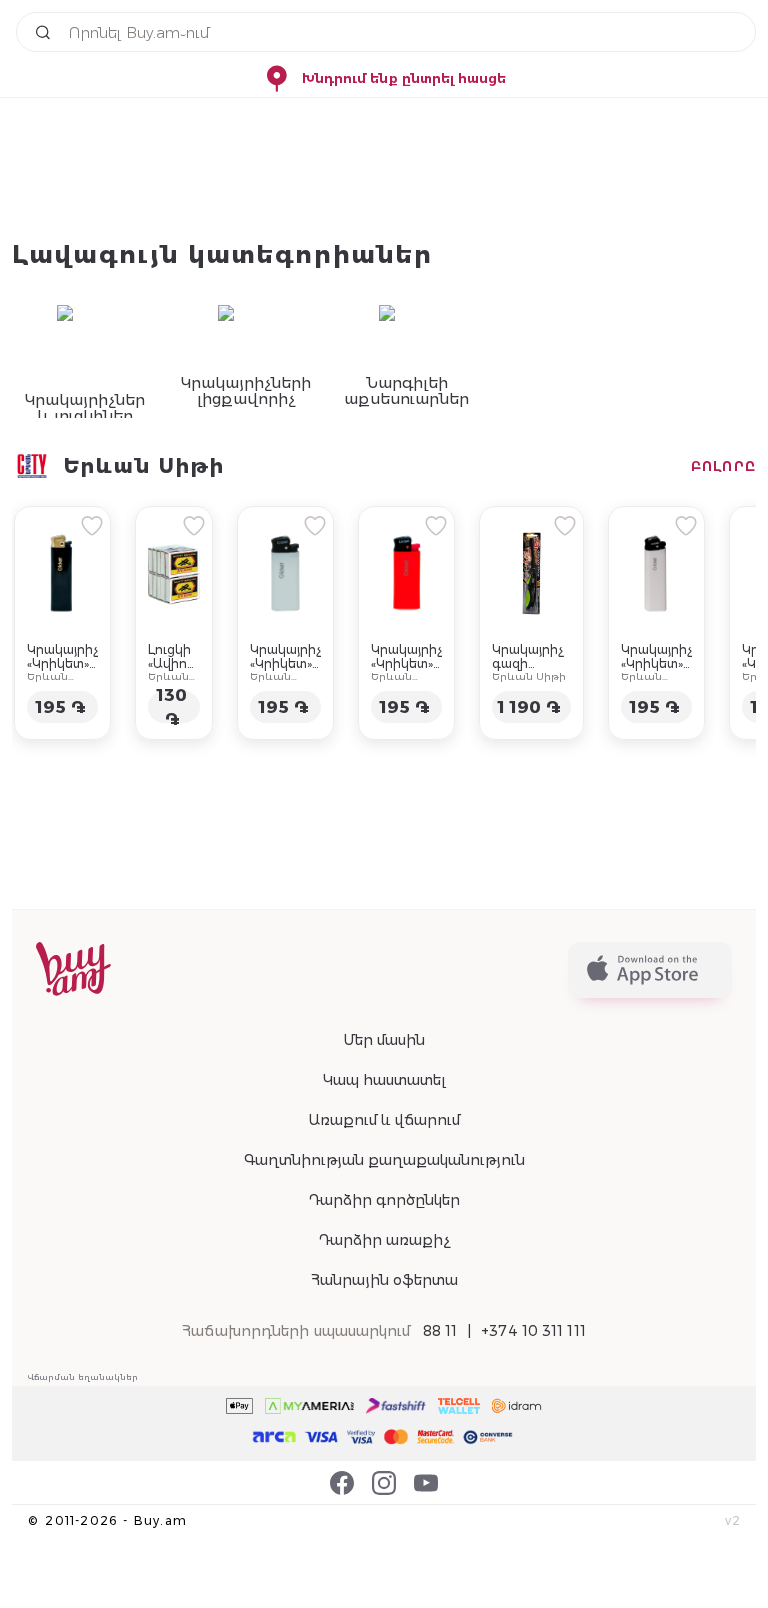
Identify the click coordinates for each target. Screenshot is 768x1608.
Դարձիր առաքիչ (384, 1240)
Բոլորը (723, 466)
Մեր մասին (384, 1040)
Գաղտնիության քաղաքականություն (384, 1160)
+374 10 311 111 (533, 1331)
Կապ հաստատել (384, 1080)
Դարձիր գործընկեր (384, 1200)
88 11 (440, 1331)
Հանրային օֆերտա (384, 1280)
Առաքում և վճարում (384, 1120)
